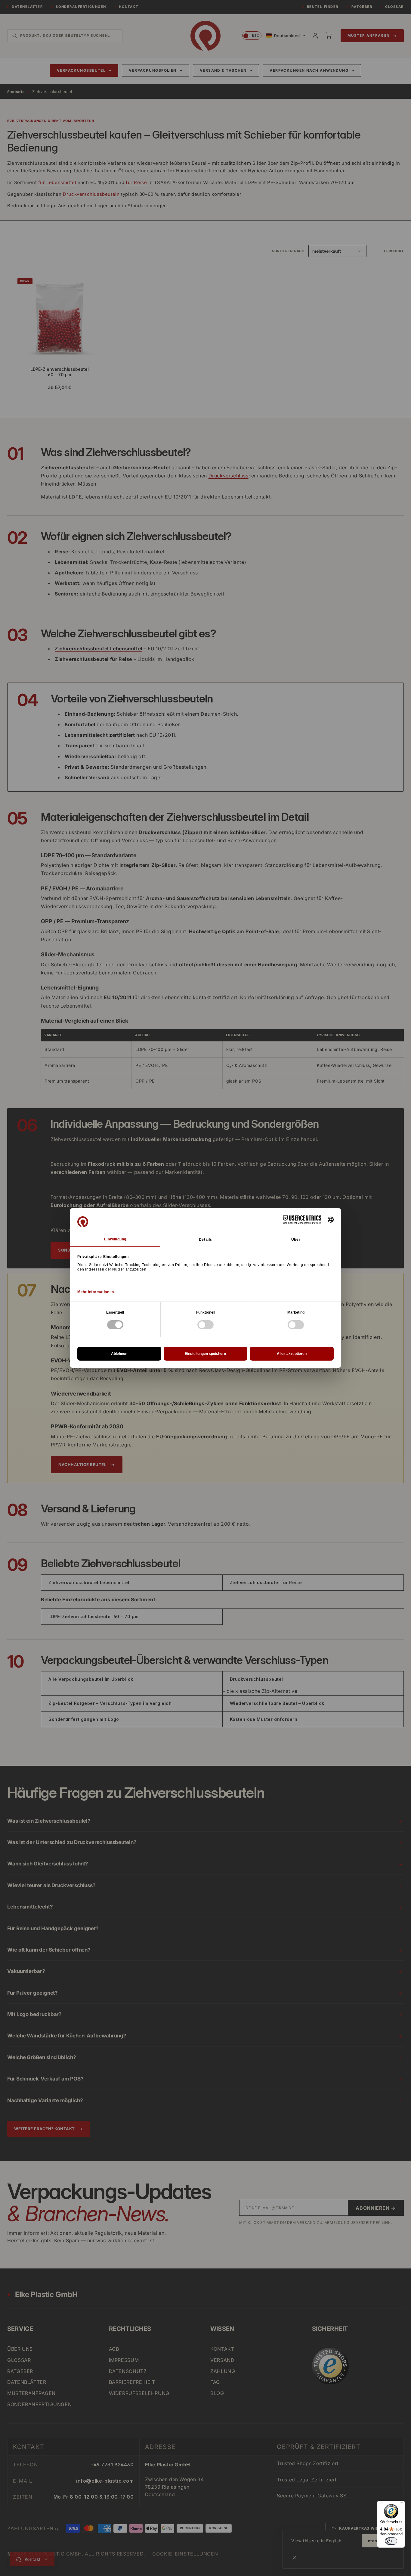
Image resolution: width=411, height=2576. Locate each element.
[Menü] (401, 2504)
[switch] (391, 2541)
